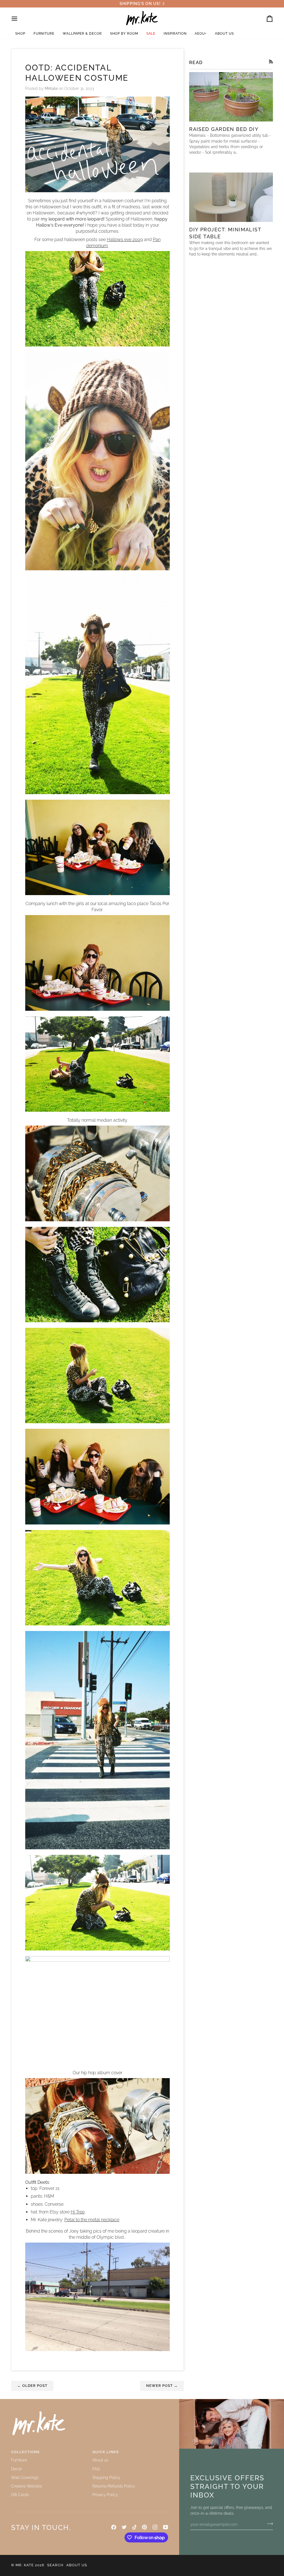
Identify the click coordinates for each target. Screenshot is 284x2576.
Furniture (19, 2460)
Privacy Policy (105, 2495)
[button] (20, 34)
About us (100, 2460)
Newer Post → (162, 2386)
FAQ (96, 2469)
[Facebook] (114, 2527)
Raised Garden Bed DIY (224, 129)
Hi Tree (78, 2212)
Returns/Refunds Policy (114, 2486)
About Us (77, 2565)
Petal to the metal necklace (92, 2220)
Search (55, 2565)
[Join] (268, 2524)
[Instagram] (155, 2527)
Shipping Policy (106, 2478)
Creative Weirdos (26, 2486)
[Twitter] (124, 2527)
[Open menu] (19, 19)
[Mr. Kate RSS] (271, 62)
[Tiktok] (135, 2527)
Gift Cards (20, 2495)
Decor (17, 2469)
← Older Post (32, 2386)
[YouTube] (166, 2527)
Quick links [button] (106, 2452)
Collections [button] (25, 2452)
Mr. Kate (25, 2565)
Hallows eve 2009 (125, 240)
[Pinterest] (144, 2527)
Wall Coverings (25, 2478)
